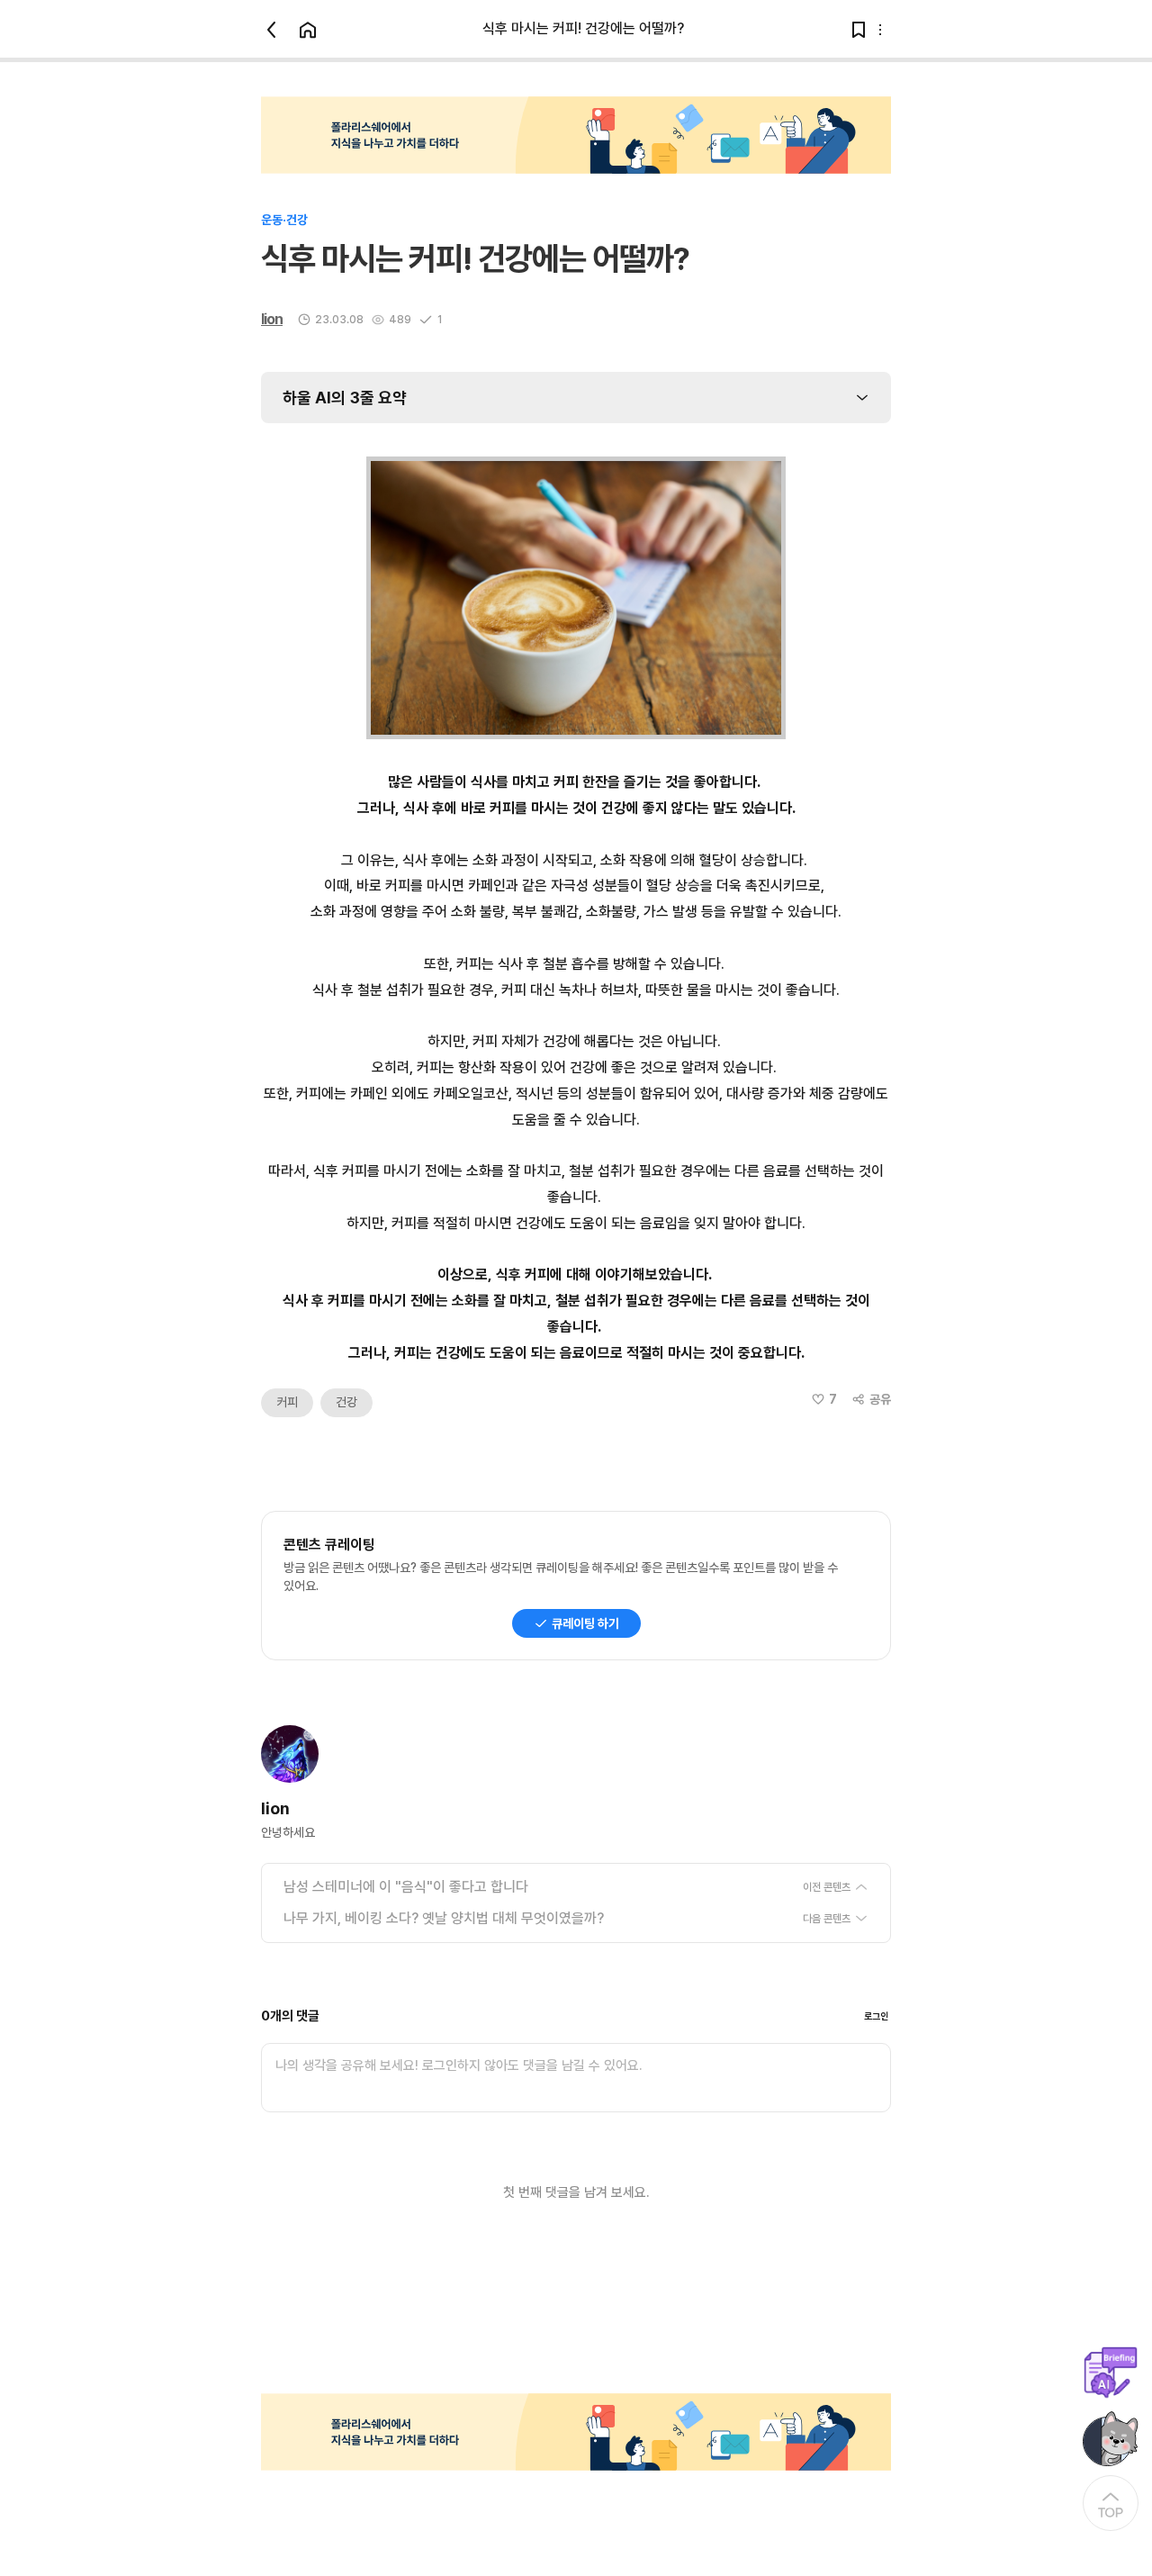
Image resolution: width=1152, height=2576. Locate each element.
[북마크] (859, 30)
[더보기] (880, 30)
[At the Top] (1111, 2503)
